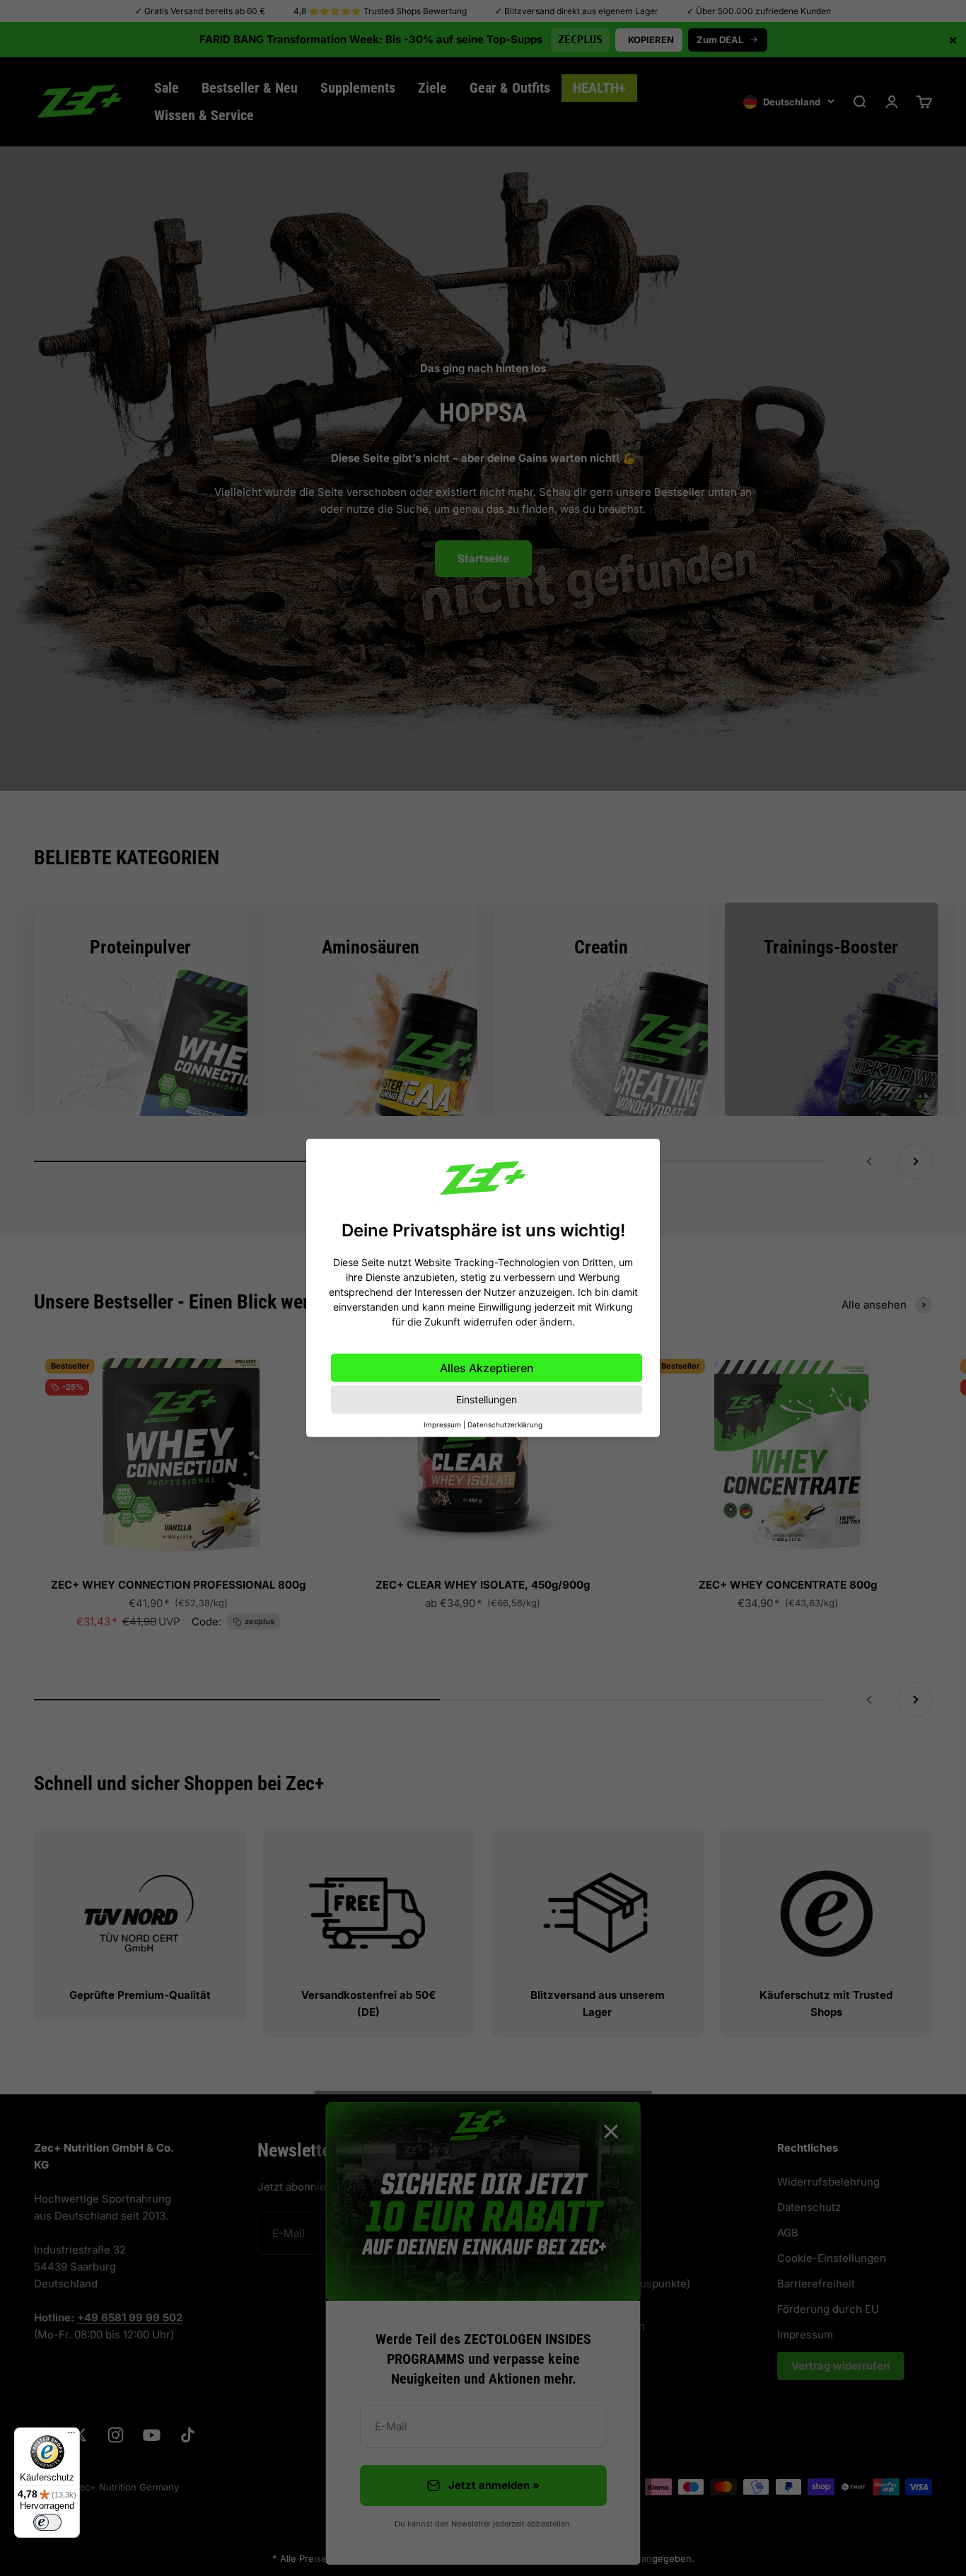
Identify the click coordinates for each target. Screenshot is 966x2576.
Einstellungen (487, 1399)
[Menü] (71, 2436)
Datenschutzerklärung (505, 1425)
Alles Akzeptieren (487, 1368)
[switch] (47, 2522)
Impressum (442, 1425)
